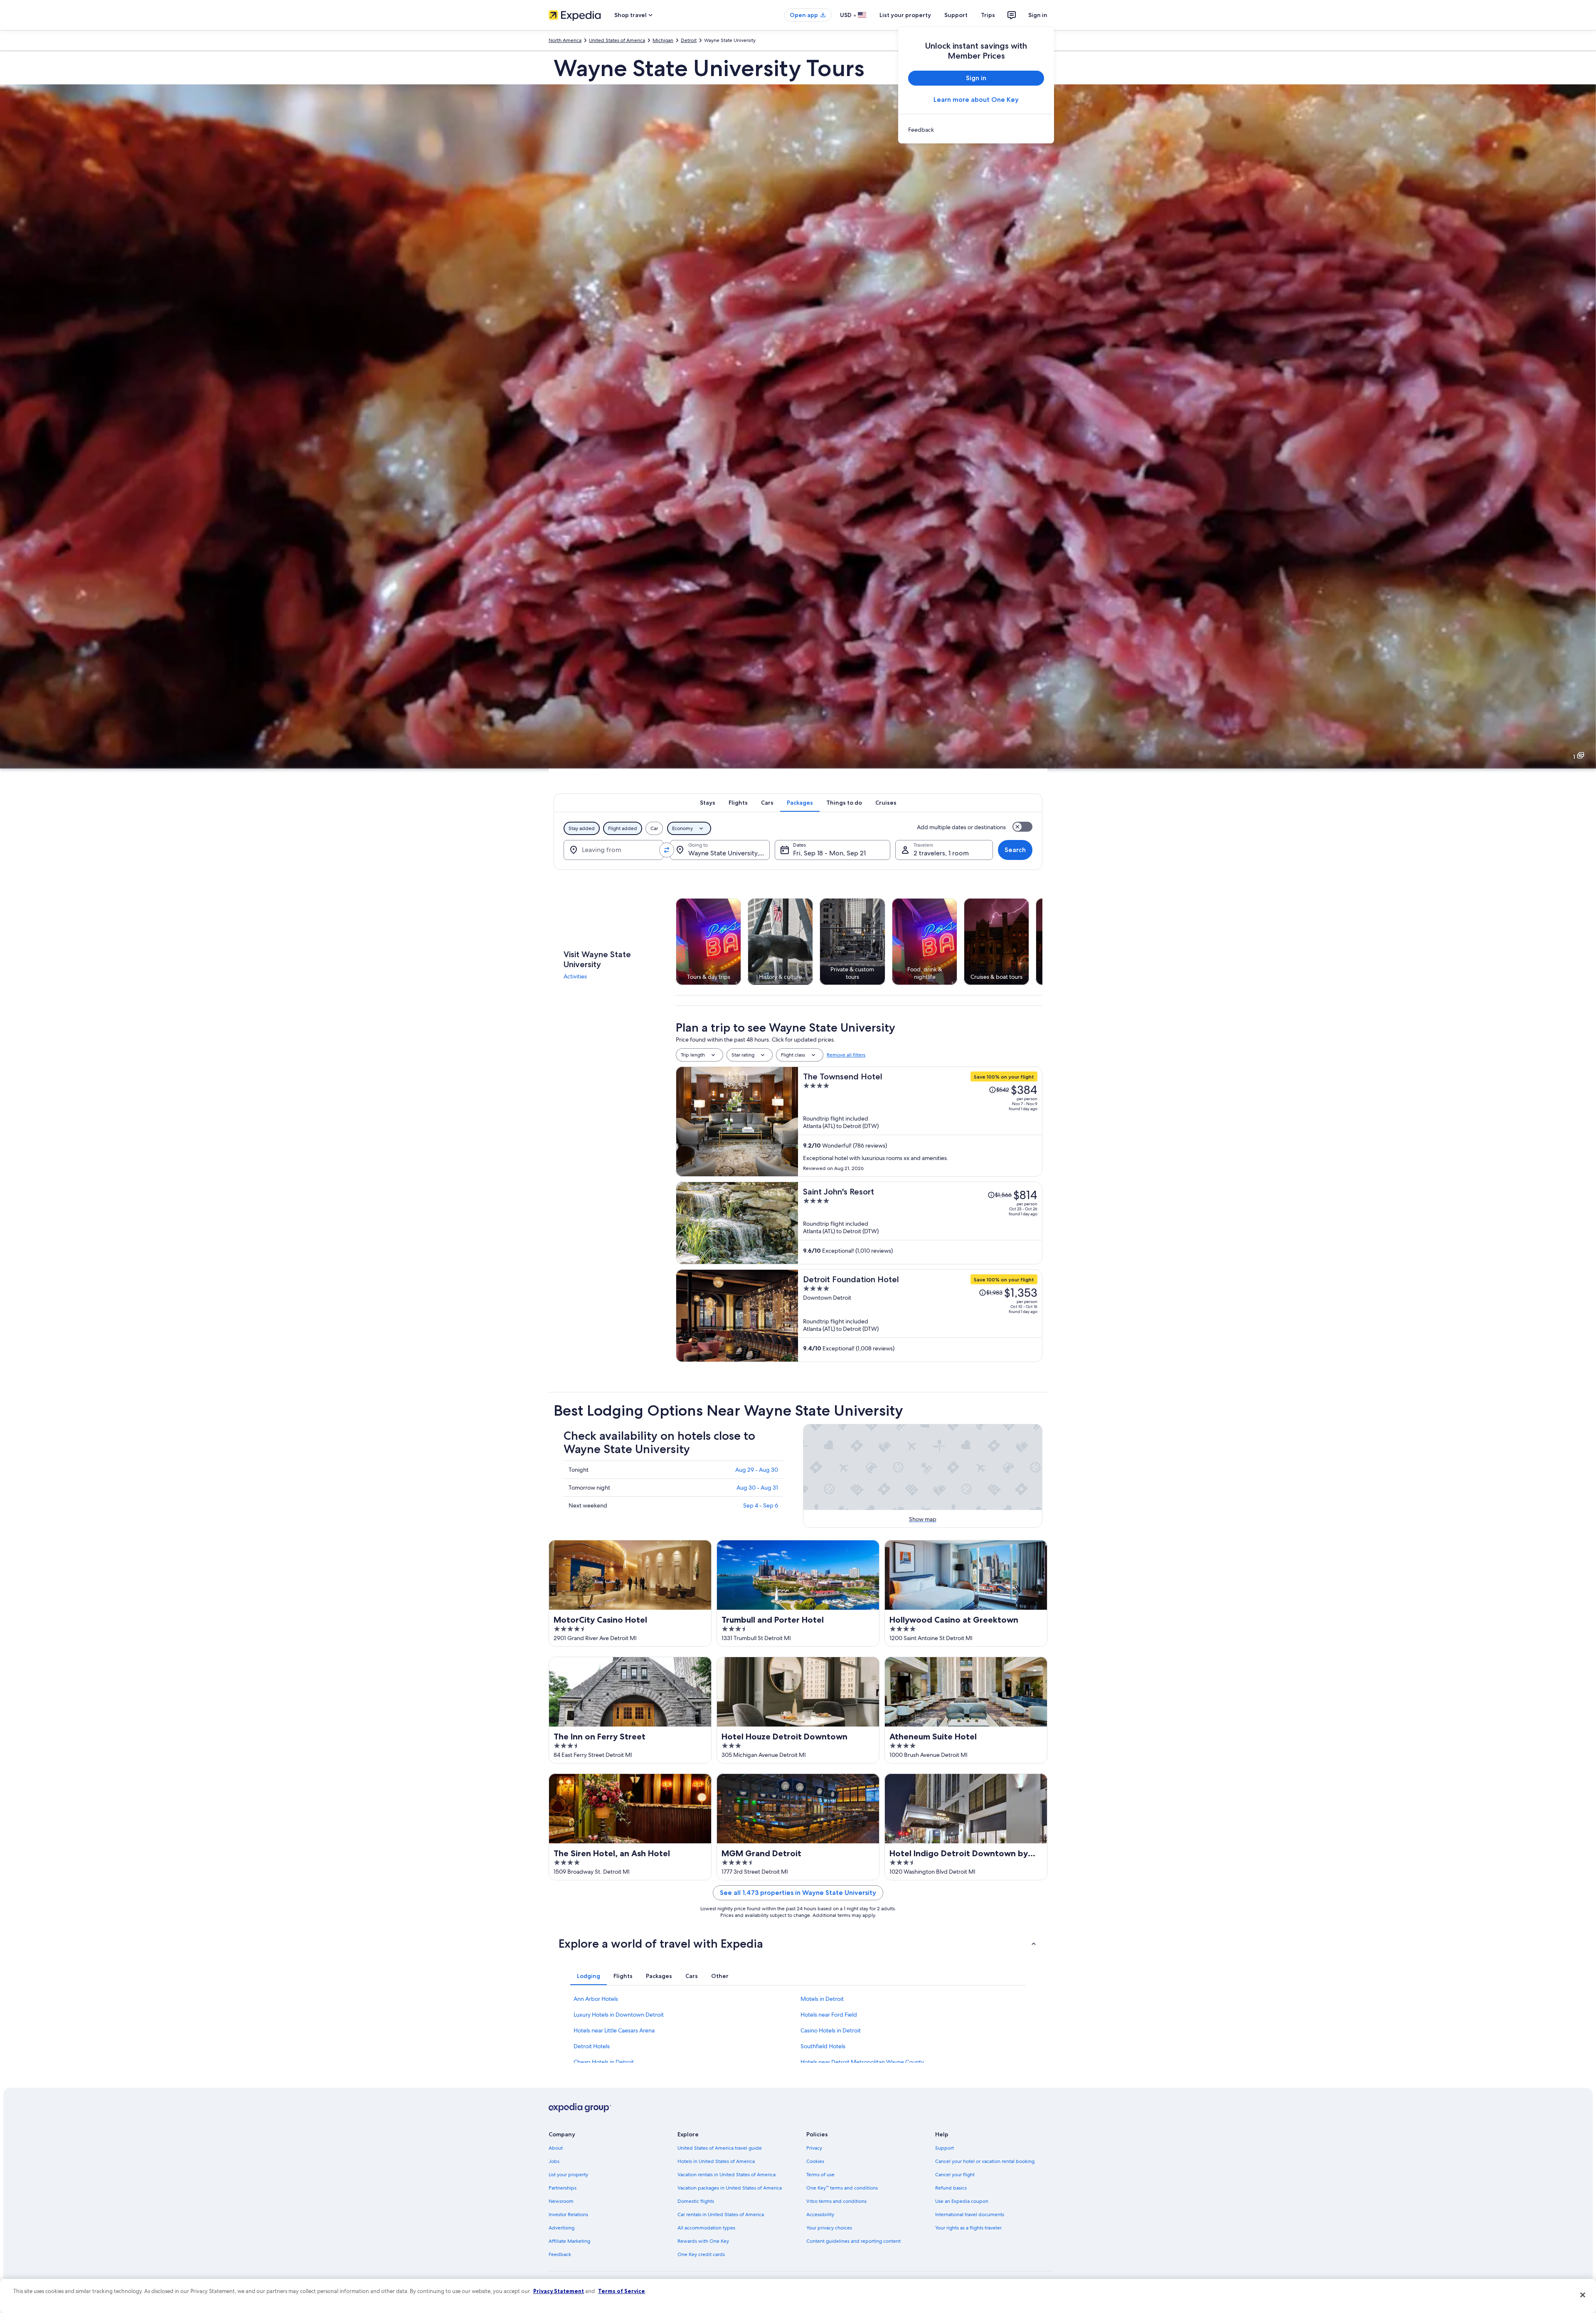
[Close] (1583, 2295)
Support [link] (945, 2148)
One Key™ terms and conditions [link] (842, 2188)
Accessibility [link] (820, 2214)
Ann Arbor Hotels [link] (596, 1999)
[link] (976, 130)
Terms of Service (622, 2291)
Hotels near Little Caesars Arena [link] (614, 2030)
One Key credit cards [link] (701, 2254)
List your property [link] (568, 2175)
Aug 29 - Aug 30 (757, 1470)
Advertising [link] (562, 2228)
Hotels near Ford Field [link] (829, 2015)
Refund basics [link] (951, 2188)
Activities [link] (575, 976)
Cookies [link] (815, 2161)
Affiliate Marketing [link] (569, 2241)
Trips (988, 15)
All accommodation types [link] (706, 2228)
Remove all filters (846, 1055)
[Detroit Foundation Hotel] (920, 1316)
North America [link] (565, 40)
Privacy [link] (814, 2148)
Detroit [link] (689, 40)
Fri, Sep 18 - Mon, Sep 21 (829, 853)
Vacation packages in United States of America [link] (730, 2188)
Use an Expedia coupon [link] (962, 2201)
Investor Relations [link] (568, 2214)
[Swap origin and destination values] (667, 850)
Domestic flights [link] (696, 2201)
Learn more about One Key (976, 100)
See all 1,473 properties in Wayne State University (798, 1893)
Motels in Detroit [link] (822, 1999)
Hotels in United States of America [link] (716, 2161)
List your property (905, 15)
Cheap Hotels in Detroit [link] (604, 2062)
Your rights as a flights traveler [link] (968, 2228)
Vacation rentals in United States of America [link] (727, 2175)
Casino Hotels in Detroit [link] (831, 2030)
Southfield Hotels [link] (823, 2046)
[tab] (708, 803)
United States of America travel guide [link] (720, 2148)
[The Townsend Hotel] (920, 1122)
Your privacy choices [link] (829, 2228)
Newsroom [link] (561, 2201)
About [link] (556, 2148)
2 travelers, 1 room (941, 853)
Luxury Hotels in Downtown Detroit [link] (619, 2015)
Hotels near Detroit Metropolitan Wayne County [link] (862, 2062)
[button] (798, 1944)
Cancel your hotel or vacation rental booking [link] (985, 2161)
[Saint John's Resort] (920, 1223)
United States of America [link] (617, 40)
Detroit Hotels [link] (592, 2046)
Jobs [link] (554, 2161)
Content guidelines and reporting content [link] (853, 2241)
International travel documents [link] (970, 2214)
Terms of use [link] (820, 2175)
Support (956, 15)
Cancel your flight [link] (955, 2175)
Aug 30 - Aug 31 (757, 1488)
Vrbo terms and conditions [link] (836, 2201)
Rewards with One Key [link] (703, 2241)
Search (1015, 850)
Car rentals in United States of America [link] (721, 2214)
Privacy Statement (559, 2291)
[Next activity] (1042, 941)
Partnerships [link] (563, 2188)
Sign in (1038, 15)
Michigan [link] (663, 40)
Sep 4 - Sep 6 (761, 1505)
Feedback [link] (560, 2254)
